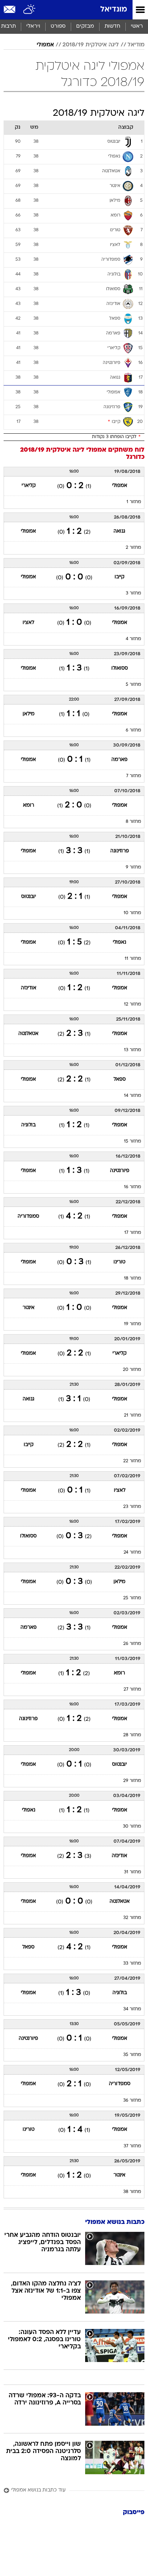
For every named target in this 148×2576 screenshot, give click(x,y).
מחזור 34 (132, 2009)
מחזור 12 (133, 1004)
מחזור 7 (134, 776)
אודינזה (29, 988)
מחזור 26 (132, 1644)
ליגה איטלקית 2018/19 (91, 45)
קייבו (119, 577)
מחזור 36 (132, 2101)
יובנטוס (29, 897)
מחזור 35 (132, 2055)
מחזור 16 (133, 1187)
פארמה (119, 760)
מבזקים (85, 26)
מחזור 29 (132, 1781)
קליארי (29, 486)
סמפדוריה (28, 1216)
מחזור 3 (133, 593)
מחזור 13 (133, 1050)
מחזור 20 (132, 1370)
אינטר (29, 1308)
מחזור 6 (133, 730)
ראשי (137, 26)
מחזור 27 (132, 1690)
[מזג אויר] (30, 10)
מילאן (29, 714)
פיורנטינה (120, 1171)
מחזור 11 (133, 959)
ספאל (120, 1079)
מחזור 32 (132, 1918)
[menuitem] (112, 27)
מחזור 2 (133, 548)
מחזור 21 (133, 1415)
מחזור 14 (133, 1096)
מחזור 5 (133, 685)
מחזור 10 (132, 913)
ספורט (58, 26)
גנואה (119, 531)
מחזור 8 (133, 822)
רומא (29, 805)
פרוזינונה (120, 851)
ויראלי (33, 26)
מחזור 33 (132, 1964)
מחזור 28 (132, 1735)
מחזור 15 (133, 1141)
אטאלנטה (28, 1034)
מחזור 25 (132, 1598)
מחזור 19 (133, 1324)
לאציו (28, 623)
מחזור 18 (133, 1278)
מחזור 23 (132, 1507)
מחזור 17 (133, 1233)
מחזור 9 (133, 867)
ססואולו (120, 668)
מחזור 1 (134, 502)
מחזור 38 (132, 2192)
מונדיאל (114, 10)
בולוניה (28, 1125)
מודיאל (136, 45)
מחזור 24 (132, 1553)
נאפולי (119, 942)
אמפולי (45, 45)
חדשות (112, 26)
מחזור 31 (133, 1872)
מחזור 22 (132, 1461)
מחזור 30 (132, 1827)
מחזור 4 (133, 639)
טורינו (119, 1262)
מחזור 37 (132, 2146)
